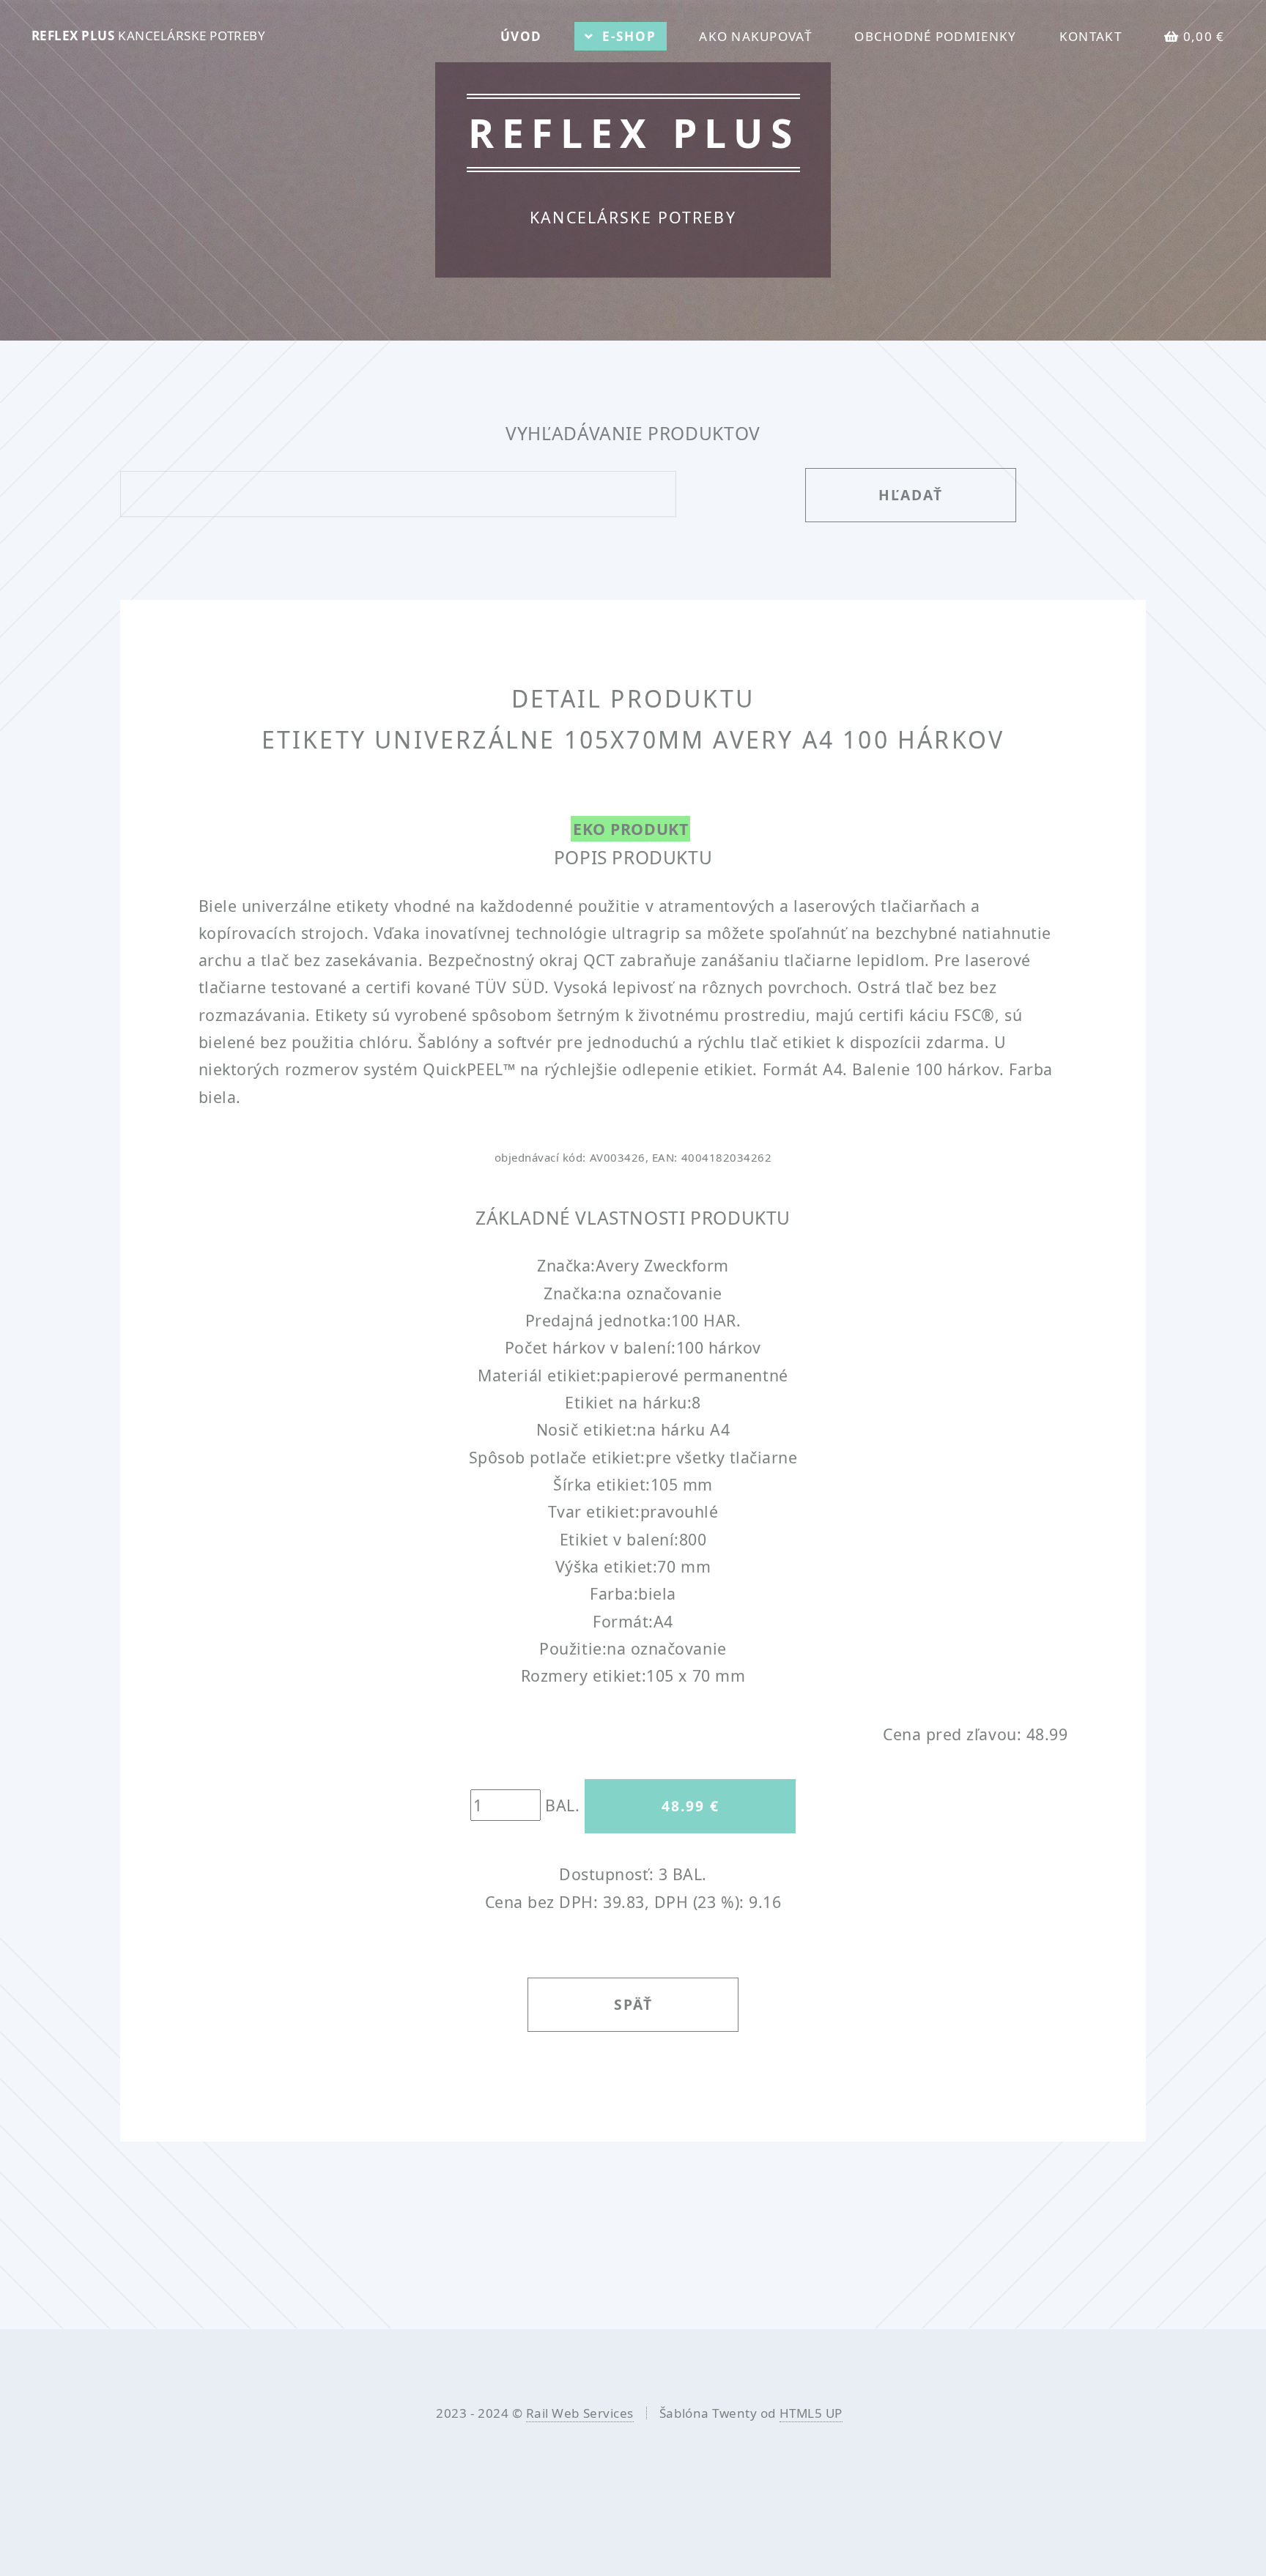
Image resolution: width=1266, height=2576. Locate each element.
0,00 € (1204, 36)
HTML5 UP (811, 2413)
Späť (633, 2004)
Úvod (521, 36)
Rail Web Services (580, 2413)
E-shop (629, 36)
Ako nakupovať (755, 36)
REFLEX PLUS (149, 36)
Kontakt (1091, 36)
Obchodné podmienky (935, 36)
